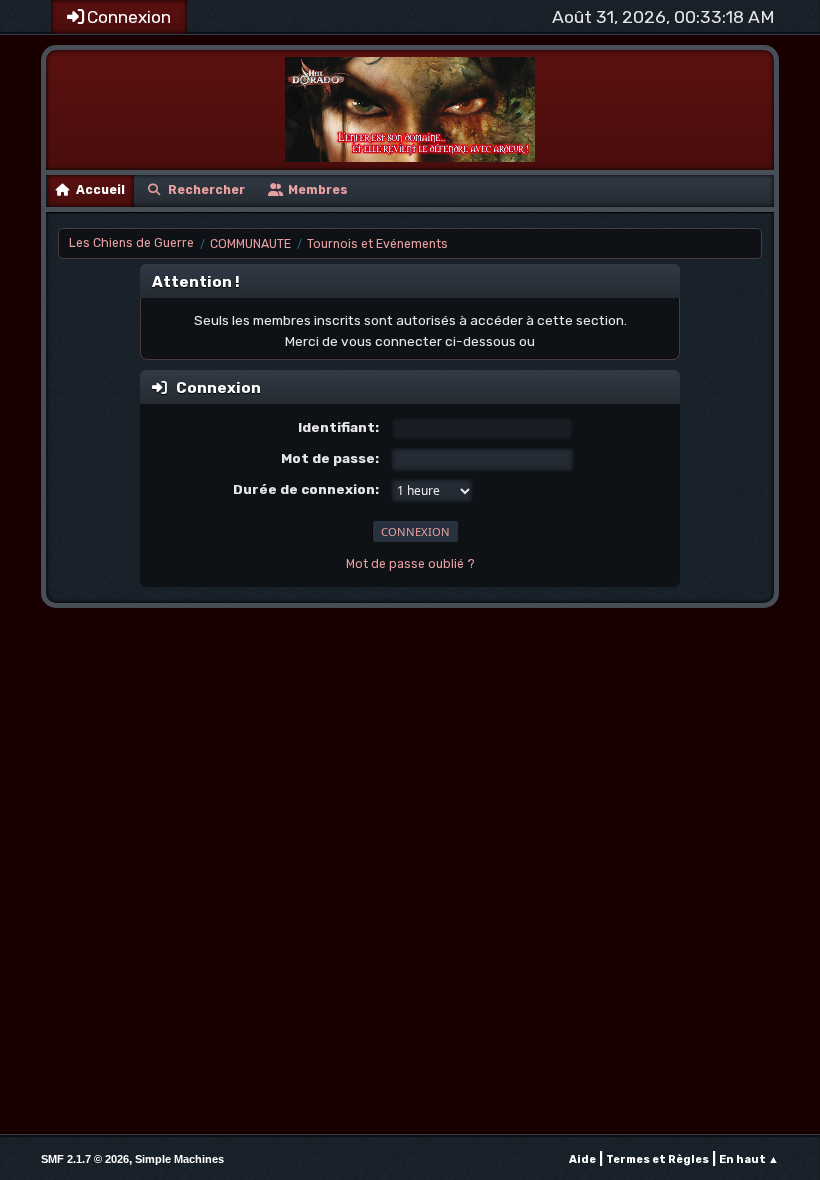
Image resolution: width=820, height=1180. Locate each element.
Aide (582, 1159)
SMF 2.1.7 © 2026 (85, 1159)
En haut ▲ (749, 1159)
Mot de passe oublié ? (410, 564)
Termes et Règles (657, 1159)
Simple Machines (179, 1159)
